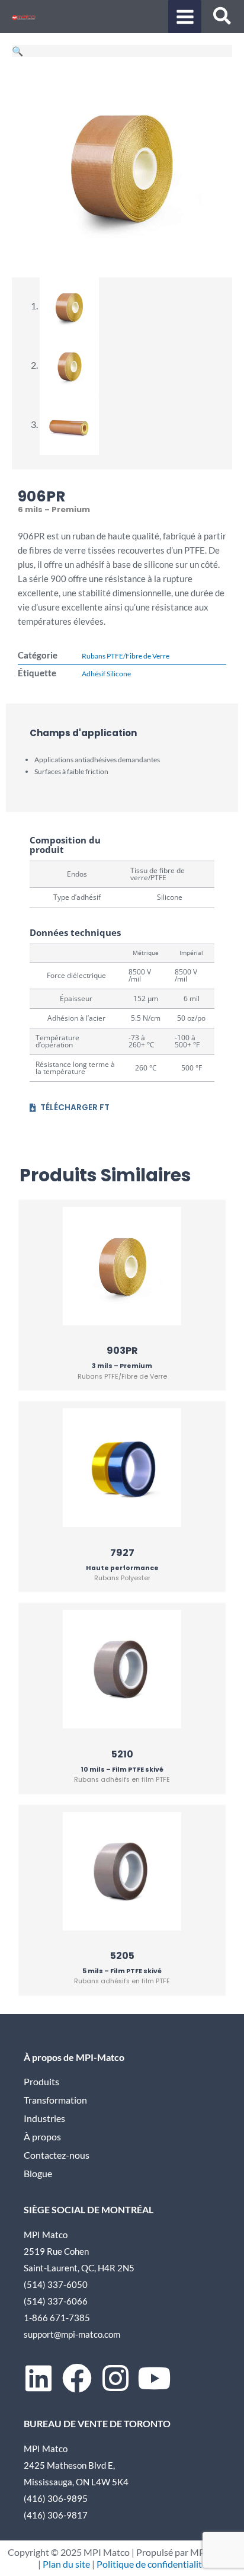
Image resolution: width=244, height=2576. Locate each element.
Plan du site (66, 2564)
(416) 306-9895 (56, 2498)
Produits (41, 2082)
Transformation (55, 2100)
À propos (42, 2137)
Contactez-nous (57, 2155)
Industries (44, 2118)
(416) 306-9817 (56, 2515)
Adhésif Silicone (106, 674)
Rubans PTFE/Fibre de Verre (126, 656)
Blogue (38, 2174)
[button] (223, 18)
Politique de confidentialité (152, 2564)
